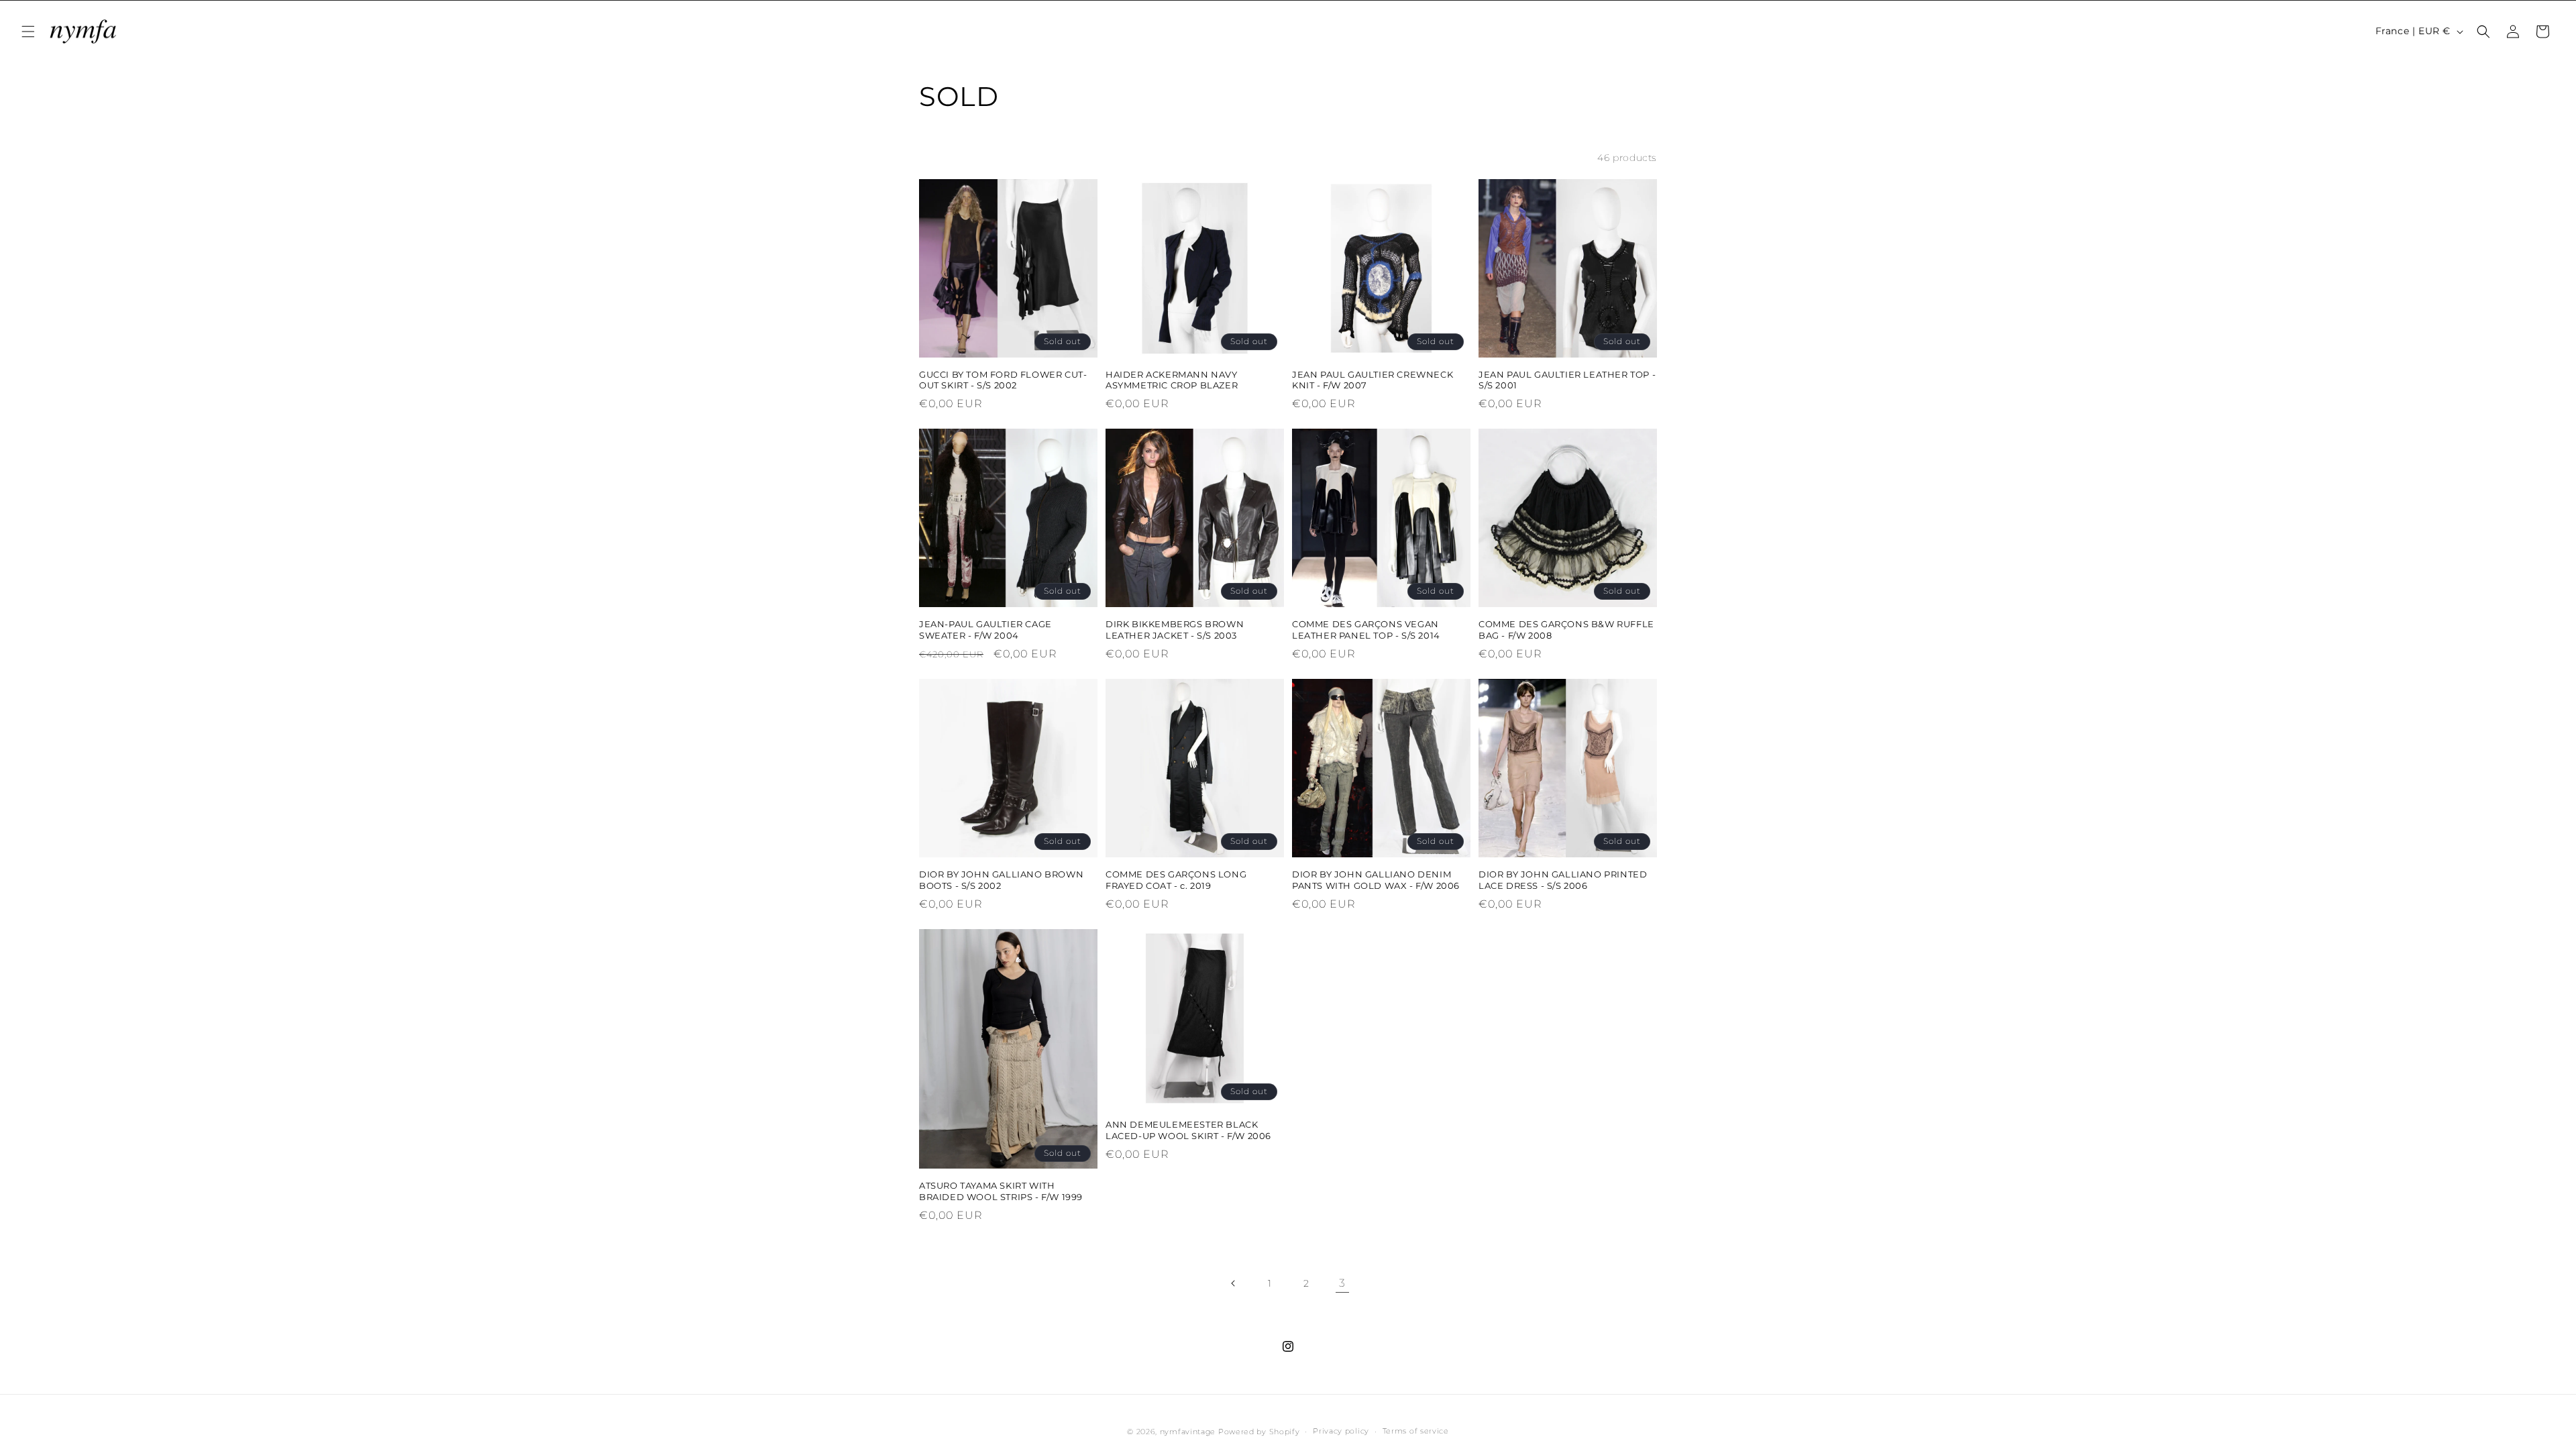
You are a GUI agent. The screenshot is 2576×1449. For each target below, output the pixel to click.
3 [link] (1342, 1283)
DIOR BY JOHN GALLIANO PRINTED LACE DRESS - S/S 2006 (1563, 880)
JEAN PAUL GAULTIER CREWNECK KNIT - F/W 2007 (1373, 380)
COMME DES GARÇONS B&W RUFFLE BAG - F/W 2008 (1566, 630)
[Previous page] (1234, 1283)
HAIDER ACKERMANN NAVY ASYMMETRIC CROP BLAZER (1172, 380)
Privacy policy (1341, 1431)
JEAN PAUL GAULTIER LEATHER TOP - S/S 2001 (1567, 380)
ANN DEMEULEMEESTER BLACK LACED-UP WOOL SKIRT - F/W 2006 (1188, 1130)
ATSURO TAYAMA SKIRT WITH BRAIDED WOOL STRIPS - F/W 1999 (1001, 1191)
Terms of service (1416, 1431)
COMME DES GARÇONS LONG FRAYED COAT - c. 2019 (1176, 880)
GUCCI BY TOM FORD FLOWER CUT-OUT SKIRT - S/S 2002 (1003, 380)
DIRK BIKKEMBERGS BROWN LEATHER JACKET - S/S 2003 (1175, 630)
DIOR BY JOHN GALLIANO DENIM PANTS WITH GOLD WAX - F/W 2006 (1376, 880)
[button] (28, 32)
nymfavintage (1188, 1432)
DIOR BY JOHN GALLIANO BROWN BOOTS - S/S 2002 (1001, 880)
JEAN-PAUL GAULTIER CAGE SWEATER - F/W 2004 (985, 630)
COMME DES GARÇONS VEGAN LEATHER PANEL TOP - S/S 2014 (1366, 630)
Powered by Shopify (1259, 1432)
